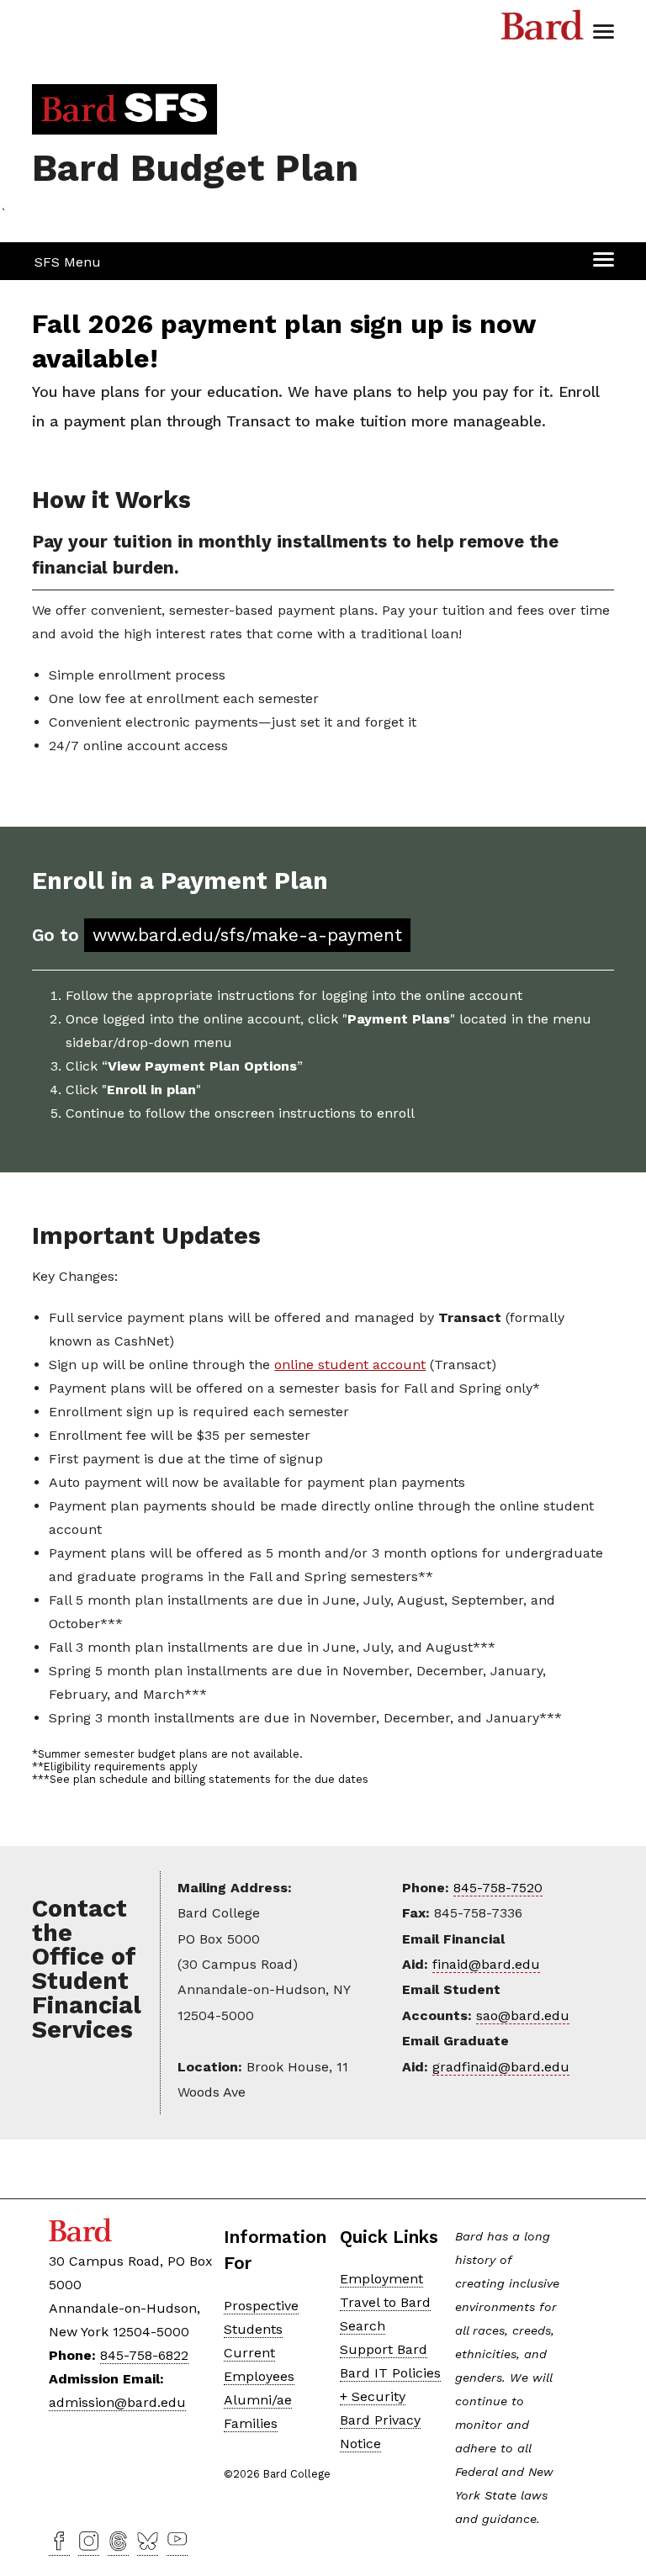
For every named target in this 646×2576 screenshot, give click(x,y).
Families (251, 2423)
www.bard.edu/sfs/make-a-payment (247, 935)
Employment (381, 2279)
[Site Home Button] (124, 116)
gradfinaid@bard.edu (501, 2067)
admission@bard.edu (117, 2402)
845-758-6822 (144, 2355)
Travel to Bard (385, 2302)
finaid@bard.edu (486, 1964)
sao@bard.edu (523, 2015)
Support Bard (384, 2349)
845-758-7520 (498, 1888)
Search (363, 2326)
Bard (543, 29)
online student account (350, 1365)
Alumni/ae (258, 2400)
